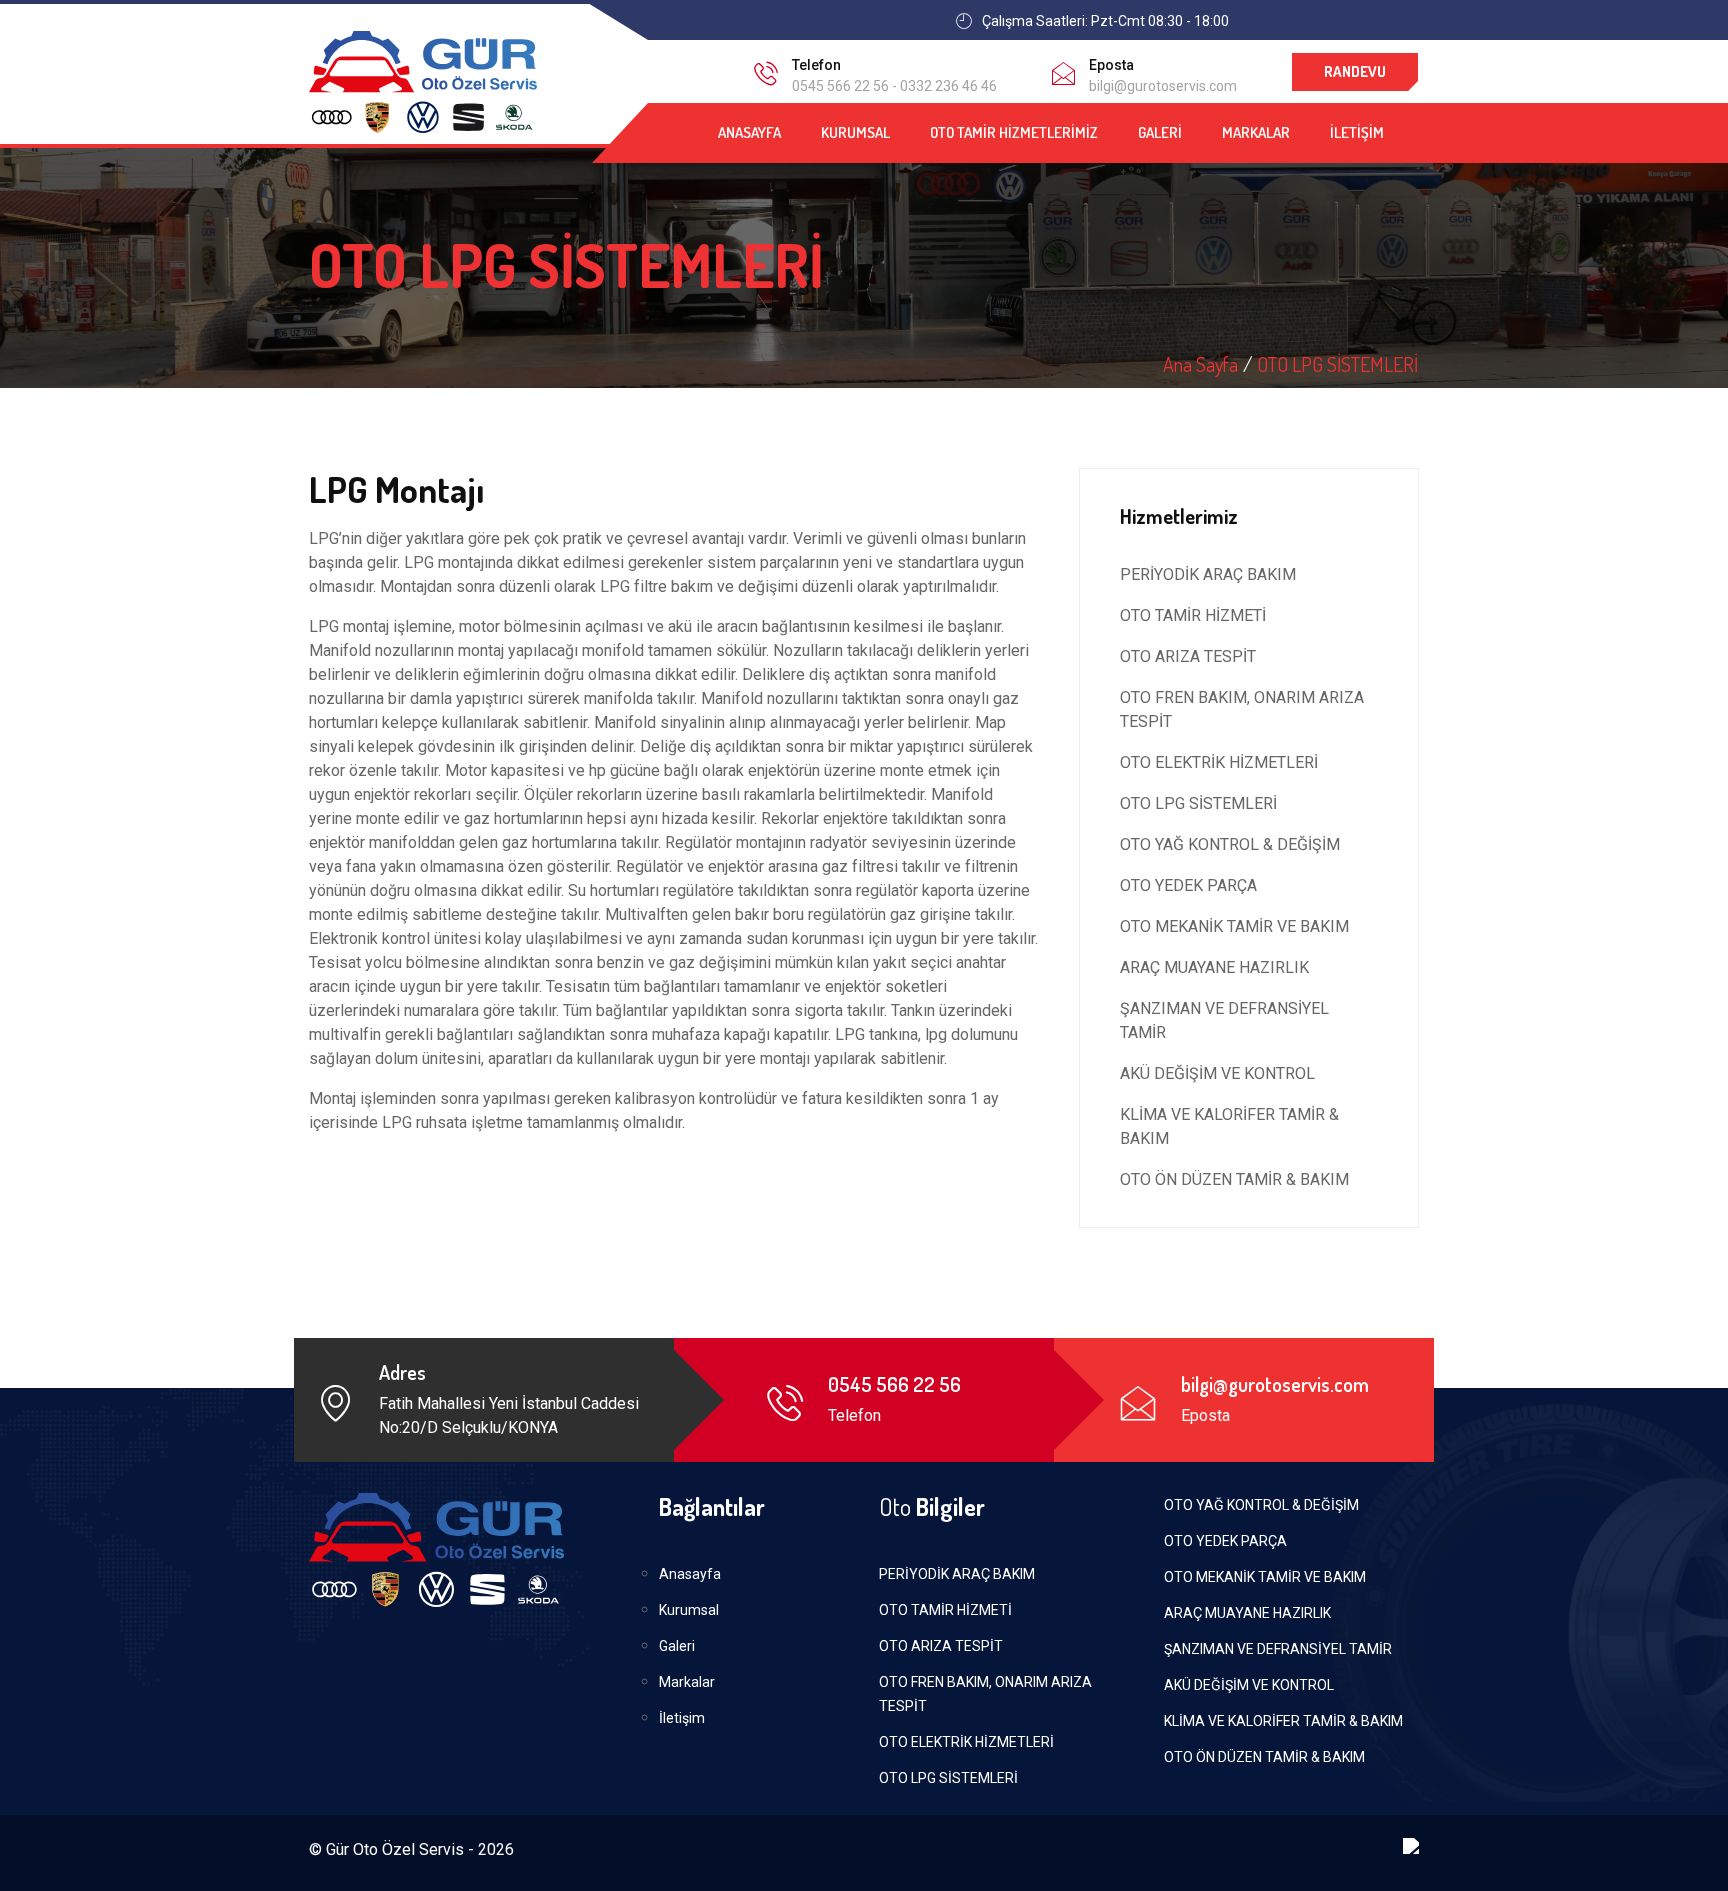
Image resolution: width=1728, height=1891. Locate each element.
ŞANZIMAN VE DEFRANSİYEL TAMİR (1224, 1020)
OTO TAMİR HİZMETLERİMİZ (1014, 132)
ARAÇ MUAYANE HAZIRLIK (1214, 967)
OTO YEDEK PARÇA (1188, 885)
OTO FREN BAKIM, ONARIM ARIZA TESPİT (1242, 709)
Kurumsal (855, 132)
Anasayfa (749, 132)
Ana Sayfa (1200, 364)
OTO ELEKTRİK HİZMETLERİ (1219, 762)
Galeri (1160, 132)
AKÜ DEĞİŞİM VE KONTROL (1217, 1073)
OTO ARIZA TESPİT (1188, 656)
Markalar (1256, 132)
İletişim (1357, 132)
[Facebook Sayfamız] (1405, 21)
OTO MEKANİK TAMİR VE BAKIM (1234, 926)
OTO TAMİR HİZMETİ (1193, 615)
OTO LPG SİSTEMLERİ (1337, 364)
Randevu (1355, 71)
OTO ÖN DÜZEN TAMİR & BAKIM (1234, 1179)
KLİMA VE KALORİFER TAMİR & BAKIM (1229, 1126)
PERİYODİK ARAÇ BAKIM (1208, 574)
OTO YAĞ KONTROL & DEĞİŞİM (1230, 844)
